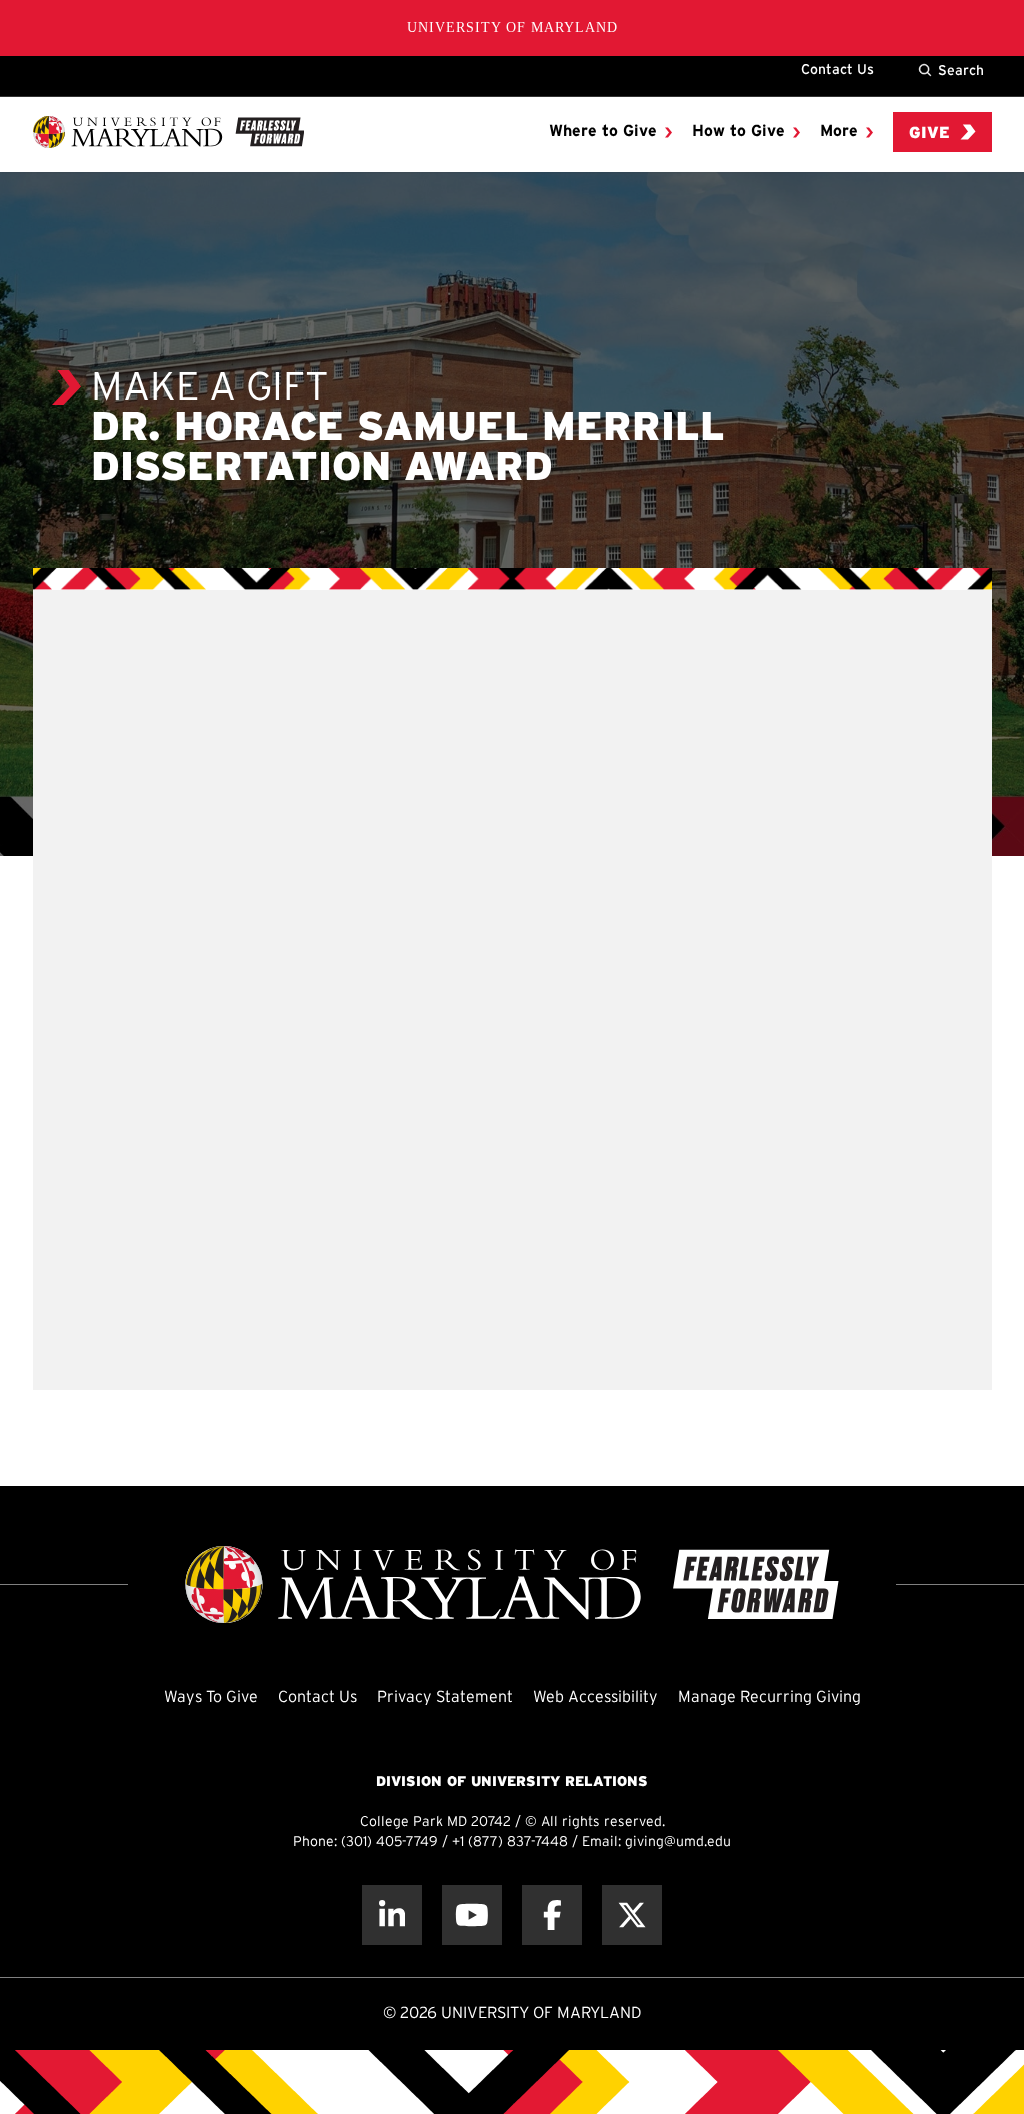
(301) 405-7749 (389, 1842)
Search (961, 70)
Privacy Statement (445, 1697)
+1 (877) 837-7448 (510, 1842)
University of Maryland (512, 27)
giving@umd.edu (678, 1842)
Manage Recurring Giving (769, 1697)
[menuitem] (610, 132)
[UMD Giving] (168, 132)
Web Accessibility (595, 1697)
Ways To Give (211, 1697)
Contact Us (837, 69)
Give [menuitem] (929, 133)
